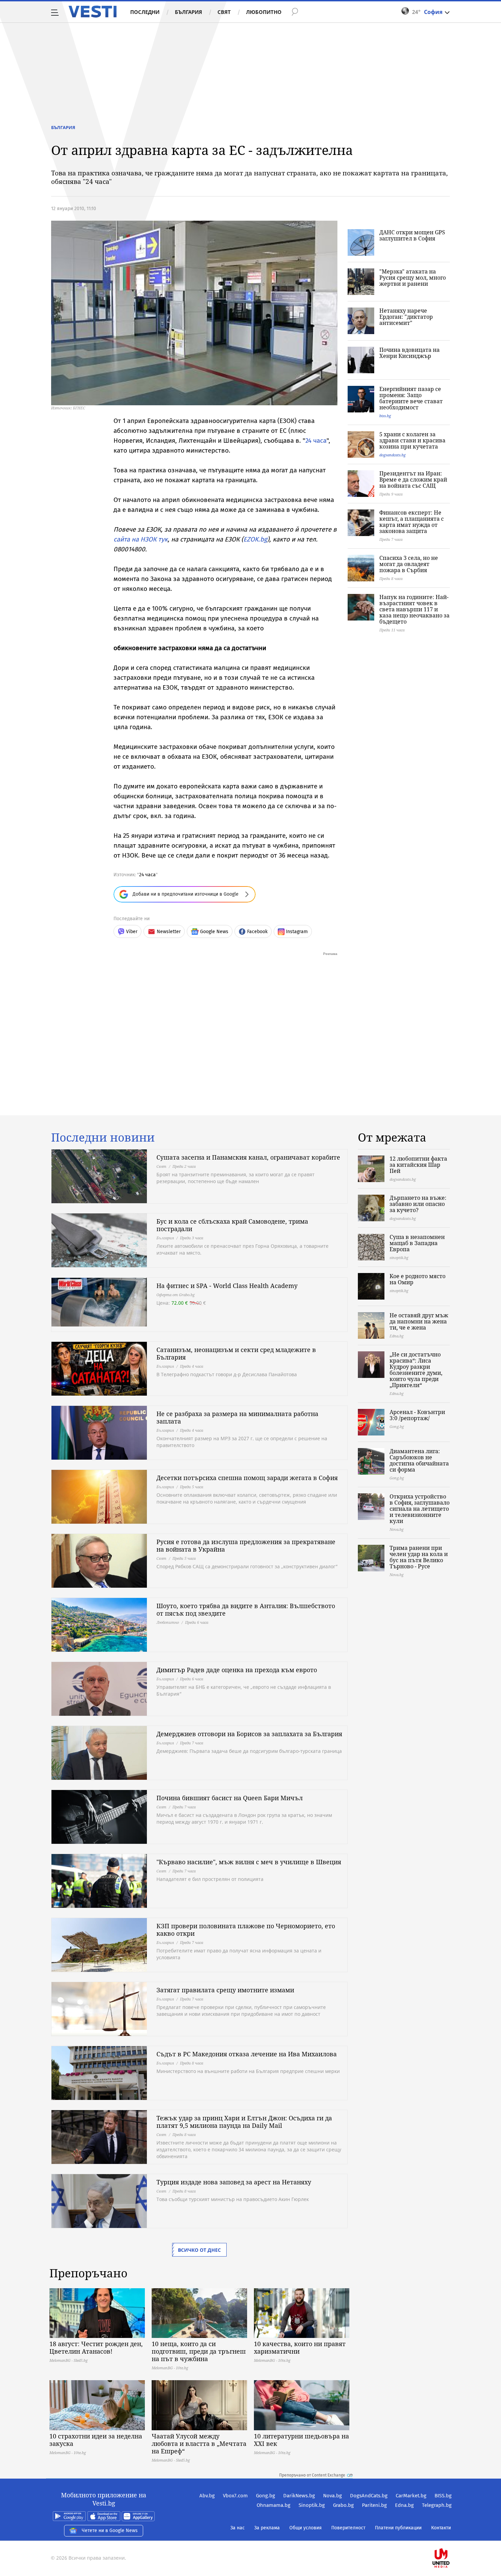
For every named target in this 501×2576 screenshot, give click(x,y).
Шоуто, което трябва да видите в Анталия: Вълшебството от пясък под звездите (246, 1609)
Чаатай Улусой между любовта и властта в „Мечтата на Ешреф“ (199, 2444)
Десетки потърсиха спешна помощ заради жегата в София (247, 1478)
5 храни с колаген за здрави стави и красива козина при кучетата (412, 440)
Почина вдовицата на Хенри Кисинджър (409, 353)
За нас (238, 2528)
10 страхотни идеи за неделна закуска (96, 2440)
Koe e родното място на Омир (417, 1279)
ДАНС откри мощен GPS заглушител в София (412, 235)
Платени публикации (398, 2528)
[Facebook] (451, 2536)
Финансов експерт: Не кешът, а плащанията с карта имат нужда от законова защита (412, 522)
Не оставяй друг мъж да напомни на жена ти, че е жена (419, 1321)
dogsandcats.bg (392, 455)
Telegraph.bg (437, 2505)
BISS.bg (443, 2496)
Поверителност (348, 2528)
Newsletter (169, 932)
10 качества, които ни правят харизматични (300, 2347)
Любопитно (264, 12)
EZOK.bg (255, 539)
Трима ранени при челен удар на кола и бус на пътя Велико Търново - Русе (419, 1557)
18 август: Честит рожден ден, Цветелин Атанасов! (96, 2347)
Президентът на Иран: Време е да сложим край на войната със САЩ (413, 480)
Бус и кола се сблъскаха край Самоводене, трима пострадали (232, 1225)
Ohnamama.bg (274, 2505)
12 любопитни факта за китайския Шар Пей (418, 1165)
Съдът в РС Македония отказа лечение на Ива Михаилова (247, 2054)
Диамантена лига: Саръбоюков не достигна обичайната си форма (419, 1460)
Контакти (441, 2528)
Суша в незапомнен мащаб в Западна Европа (417, 1243)
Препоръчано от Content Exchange (312, 2475)
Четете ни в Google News (110, 2531)
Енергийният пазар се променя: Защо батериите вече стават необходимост (411, 398)
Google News (214, 932)
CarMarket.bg (411, 2496)
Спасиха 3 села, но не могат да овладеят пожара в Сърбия (409, 564)
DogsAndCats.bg (369, 2496)
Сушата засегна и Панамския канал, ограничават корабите (248, 1157)
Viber (132, 932)
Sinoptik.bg (312, 2505)
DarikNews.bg (299, 2496)
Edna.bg (404, 2505)
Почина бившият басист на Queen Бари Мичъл (230, 1798)
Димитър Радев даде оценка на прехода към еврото (237, 1670)
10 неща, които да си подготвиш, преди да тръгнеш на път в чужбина (199, 2351)
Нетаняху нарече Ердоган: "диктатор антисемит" (406, 317)
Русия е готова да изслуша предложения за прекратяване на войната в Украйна (246, 1545)
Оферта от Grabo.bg (176, 1295)
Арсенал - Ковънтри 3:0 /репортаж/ (417, 1415)
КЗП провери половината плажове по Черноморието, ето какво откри (246, 1930)
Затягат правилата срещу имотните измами (225, 1990)
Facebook (257, 932)
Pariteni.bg (374, 2505)
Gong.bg (265, 2496)
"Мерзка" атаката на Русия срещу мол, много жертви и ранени (413, 278)
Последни (145, 12)
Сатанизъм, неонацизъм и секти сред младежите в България (236, 1353)
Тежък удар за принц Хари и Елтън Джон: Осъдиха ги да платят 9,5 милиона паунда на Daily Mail (244, 2122)
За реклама (267, 2528)
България (188, 12)
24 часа (316, 441)
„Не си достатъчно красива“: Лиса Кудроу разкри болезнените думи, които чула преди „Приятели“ (416, 1370)
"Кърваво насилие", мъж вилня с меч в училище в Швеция (249, 1862)
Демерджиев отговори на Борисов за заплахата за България (249, 1734)
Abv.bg (207, 2496)
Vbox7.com (235, 2496)
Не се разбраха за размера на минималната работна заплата (237, 1417)
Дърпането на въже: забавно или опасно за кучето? (418, 1204)
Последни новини (103, 1137)
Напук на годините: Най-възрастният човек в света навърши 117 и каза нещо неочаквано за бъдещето (414, 609)
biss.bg (385, 416)
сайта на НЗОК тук (141, 539)
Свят (224, 12)
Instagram (297, 932)
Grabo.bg (343, 2505)
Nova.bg (332, 2496)
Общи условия (306, 2528)
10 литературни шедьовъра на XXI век (301, 2440)
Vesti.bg (93, 12)
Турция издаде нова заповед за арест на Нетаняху (234, 2182)
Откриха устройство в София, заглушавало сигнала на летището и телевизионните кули (420, 1509)
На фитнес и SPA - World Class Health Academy (227, 1286)
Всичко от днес (199, 2250)
